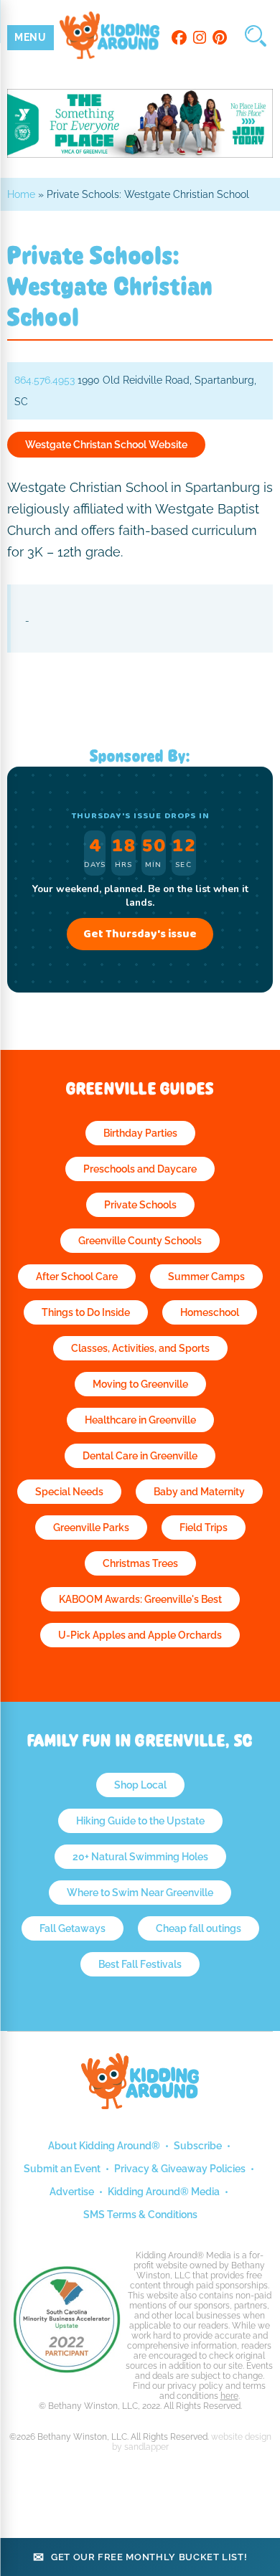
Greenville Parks (91, 1528)
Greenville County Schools (140, 1241)
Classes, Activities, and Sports (140, 1348)
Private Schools (140, 1205)
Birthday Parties (140, 1133)
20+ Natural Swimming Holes (140, 1857)
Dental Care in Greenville (140, 1456)
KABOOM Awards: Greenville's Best (140, 1599)
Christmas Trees (140, 1563)
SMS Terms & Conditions (140, 2215)
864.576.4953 (45, 380)
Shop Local (140, 1785)
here (229, 2396)
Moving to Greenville (140, 1384)
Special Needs (69, 1492)
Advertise (72, 2192)
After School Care (77, 1277)
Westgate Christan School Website (106, 445)
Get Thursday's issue (140, 934)
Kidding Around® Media (164, 2192)
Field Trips (204, 1528)
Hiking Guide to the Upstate (140, 1821)
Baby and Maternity (199, 1492)
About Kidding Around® (104, 2146)
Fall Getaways (73, 1928)
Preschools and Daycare (140, 1169)
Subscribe (198, 2146)
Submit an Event (62, 2169)
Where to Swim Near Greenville (140, 1893)
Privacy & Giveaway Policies (180, 2169)
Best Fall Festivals (140, 1964)
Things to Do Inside (86, 1312)
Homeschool (210, 1312)
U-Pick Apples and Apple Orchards (140, 1635)
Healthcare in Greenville (140, 1420)
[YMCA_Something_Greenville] (140, 154)
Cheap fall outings (199, 1928)
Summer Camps (206, 1277)
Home (21, 194)
